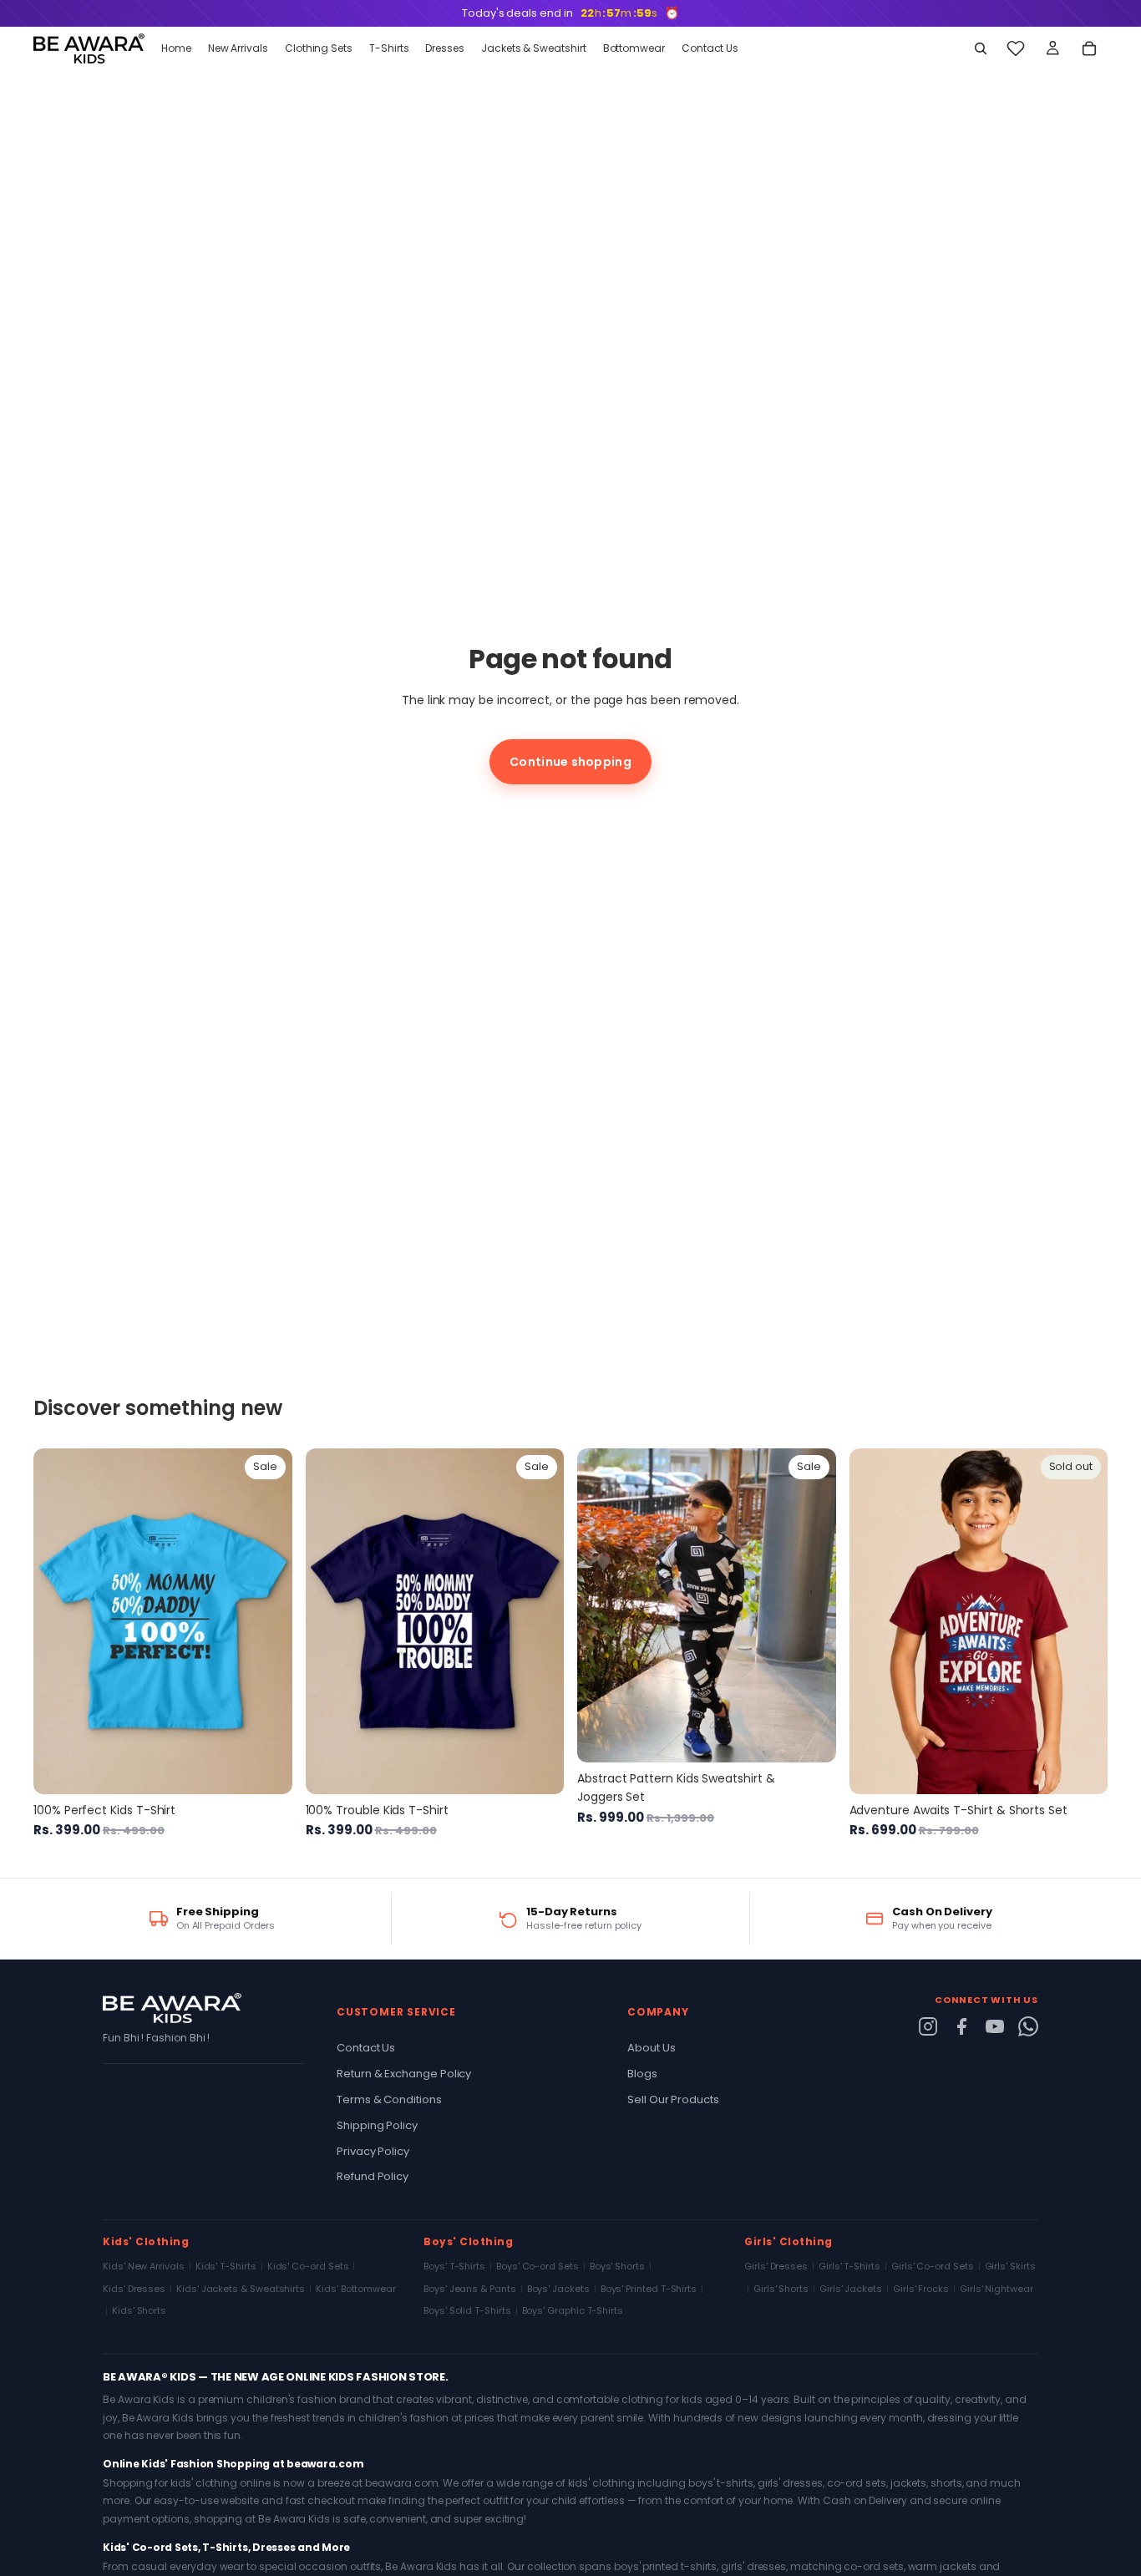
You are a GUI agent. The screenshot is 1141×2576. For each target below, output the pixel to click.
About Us (651, 2048)
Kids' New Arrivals (144, 2266)
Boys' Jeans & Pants (470, 2289)
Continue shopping (570, 762)
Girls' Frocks (921, 2289)
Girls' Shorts (781, 2289)
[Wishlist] (1016, 48)
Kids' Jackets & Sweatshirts (241, 2289)
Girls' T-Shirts (849, 2266)
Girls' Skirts (1010, 2266)
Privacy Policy (373, 2151)
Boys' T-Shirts (454, 2266)
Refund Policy (373, 2176)
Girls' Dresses (776, 2266)
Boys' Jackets (558, 2289)
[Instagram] (928, 2026)
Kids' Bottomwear (356, 2289)
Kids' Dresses (134, 2289)
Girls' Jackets (851, 2289)
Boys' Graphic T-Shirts (573, 2310)
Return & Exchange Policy (404, 2074)
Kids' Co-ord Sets (308, 2266)
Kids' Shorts (139, 2310)
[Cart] (1089, 48)
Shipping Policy (377, 2125)
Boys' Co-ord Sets (538, 2266)
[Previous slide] (58, 1621)
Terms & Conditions (389, 2099)
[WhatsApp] (1028, 2026)
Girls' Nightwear (996, 2289)
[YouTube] (995, 2026)
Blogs (642, 2074)
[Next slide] (267, 1621)
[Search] (981, 48)
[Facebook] (961, 2026)
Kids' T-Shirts (226, 2266)
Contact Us (366, 2048)
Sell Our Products (673, 2099)
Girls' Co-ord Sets (933, 2266)
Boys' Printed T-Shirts (649, 2289)
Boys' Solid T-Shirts (467, 2310)
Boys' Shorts (617, 2266)
